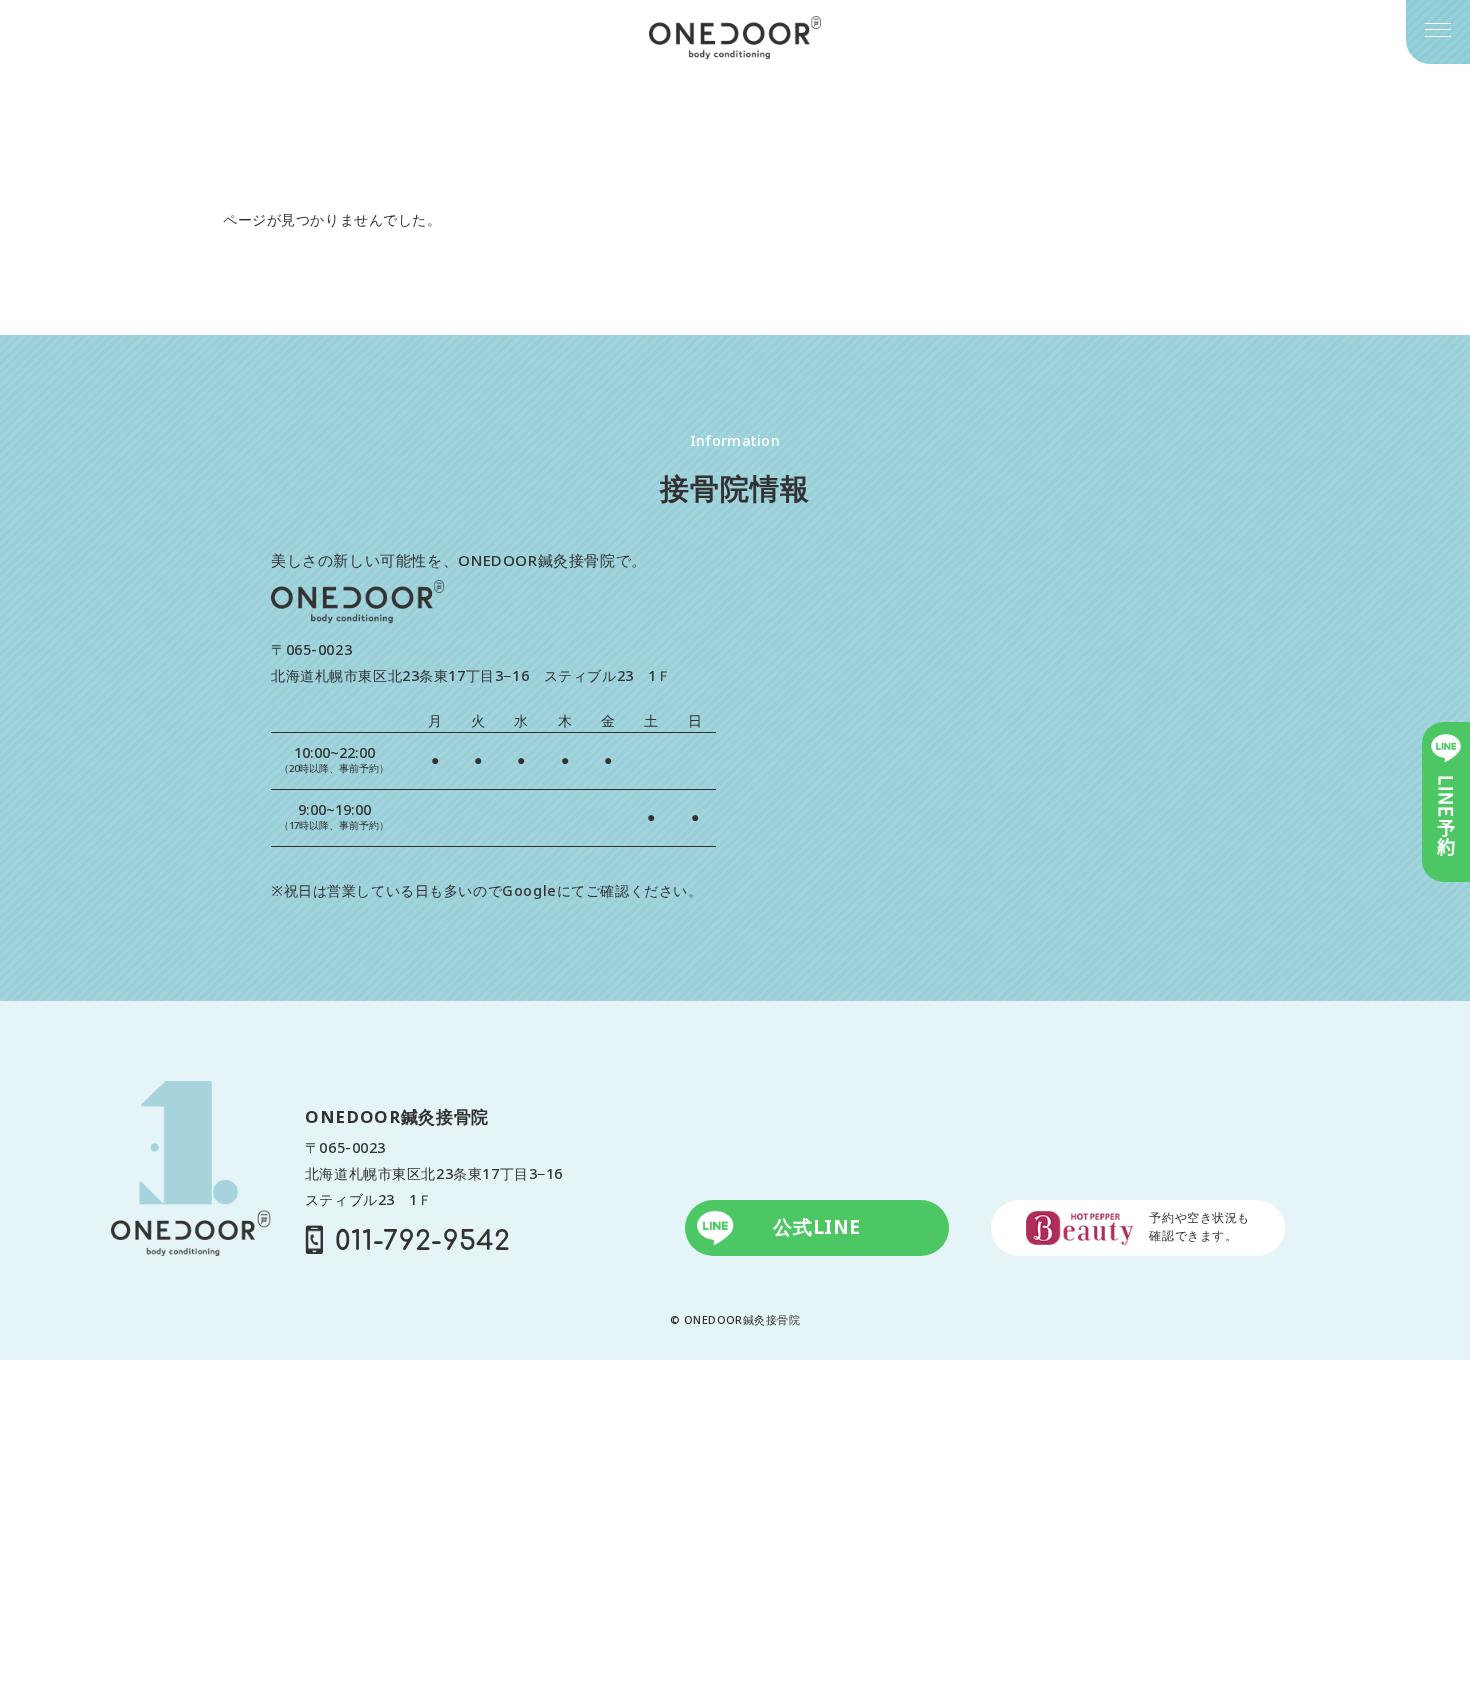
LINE (1446, 816)
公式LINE (816, 1227)
